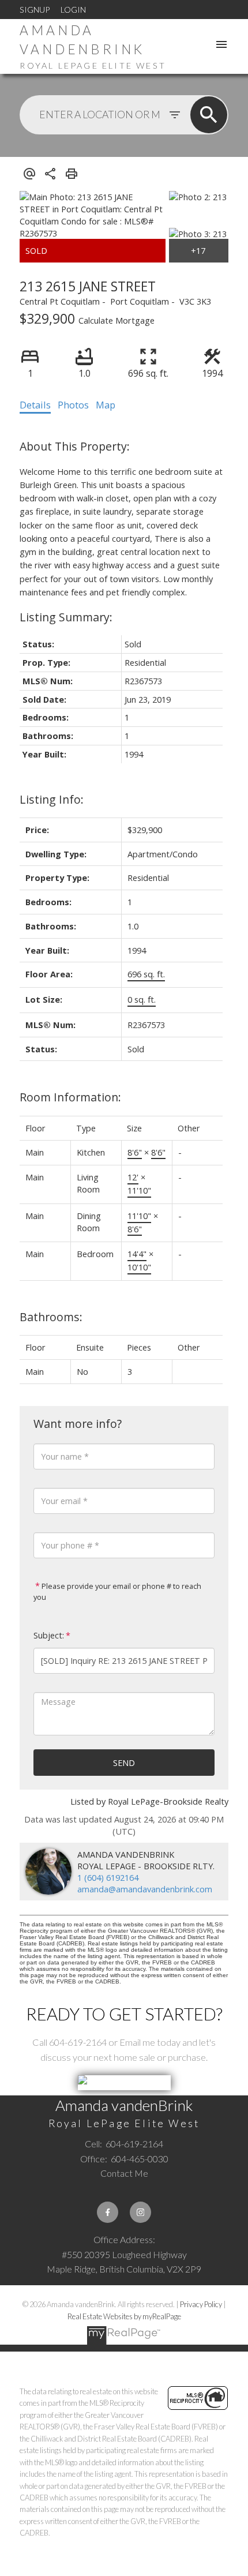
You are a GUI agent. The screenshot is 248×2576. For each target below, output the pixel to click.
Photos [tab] (73, 405)
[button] (108, 2212)
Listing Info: (52, 799)
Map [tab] (106, 405)
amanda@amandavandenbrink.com (145, 1889)
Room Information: (70, 1097)
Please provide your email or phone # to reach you (117, 1591)
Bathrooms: (51, 1317)
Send (124, 1763)
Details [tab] (35, 405)
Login (73, 10)
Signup (35, 10)
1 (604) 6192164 (108, 1877)
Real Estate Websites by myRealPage (124, 2316)
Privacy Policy (201, 2304)
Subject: (49, 1635)
